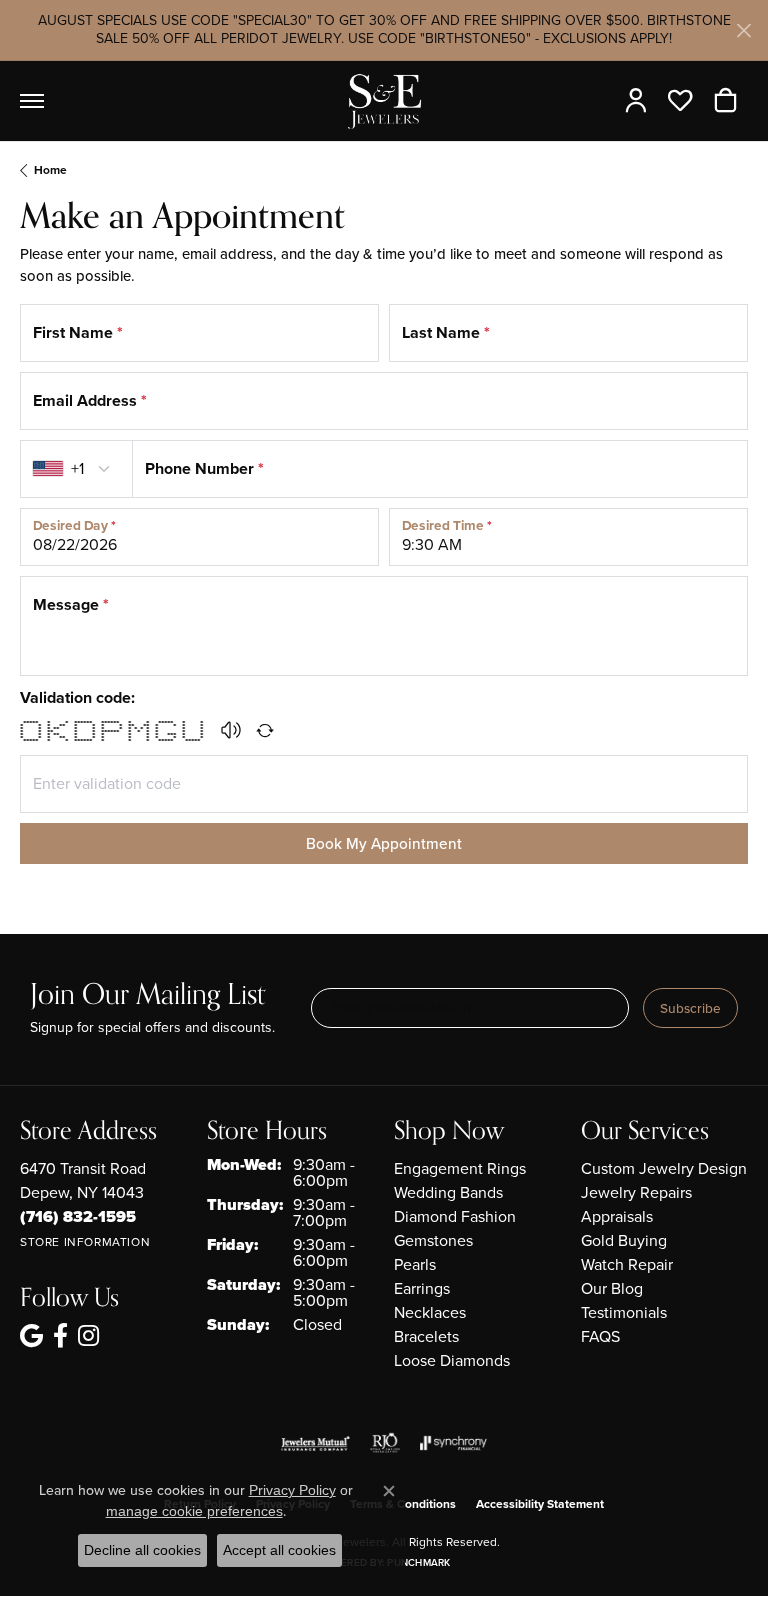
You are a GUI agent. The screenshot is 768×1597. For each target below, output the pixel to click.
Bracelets (426, 1336)
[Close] (743, 30)
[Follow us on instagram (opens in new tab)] (88, 1336)
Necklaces (430, 1312)
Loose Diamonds (452, 1360)
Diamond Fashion (455, 1216)
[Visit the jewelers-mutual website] (315, 1443)
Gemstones (433, 1240)
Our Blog (612, 1288)
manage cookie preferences (194, 1511)
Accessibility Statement (540, 1504)
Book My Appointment (384, 843)
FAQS (600, 1336)
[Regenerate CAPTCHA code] (265, 730)
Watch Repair (627, 1264)
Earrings (422, 1288)
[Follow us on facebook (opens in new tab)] (60, 1336)
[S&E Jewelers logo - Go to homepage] (384, 101)
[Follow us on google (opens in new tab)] (31, 1336)
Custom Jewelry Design (664, 1168)
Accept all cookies (279, 1550)
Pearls (415, 1264)
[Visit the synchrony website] (453, 1443)
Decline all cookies (142, 1550)
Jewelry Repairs (636, 1192)
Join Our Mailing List (147, 995)
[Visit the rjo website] (385, 1443)
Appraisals (617, 1216)
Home (50, 170)
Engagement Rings (460, 1168)
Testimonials (624, 1312)
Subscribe (690, 1008)
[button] (640, 101)
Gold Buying (624, 1240)
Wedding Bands (448, 1192)
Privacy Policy (292, 1490)
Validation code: (77, 697)
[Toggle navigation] (32, 101)
